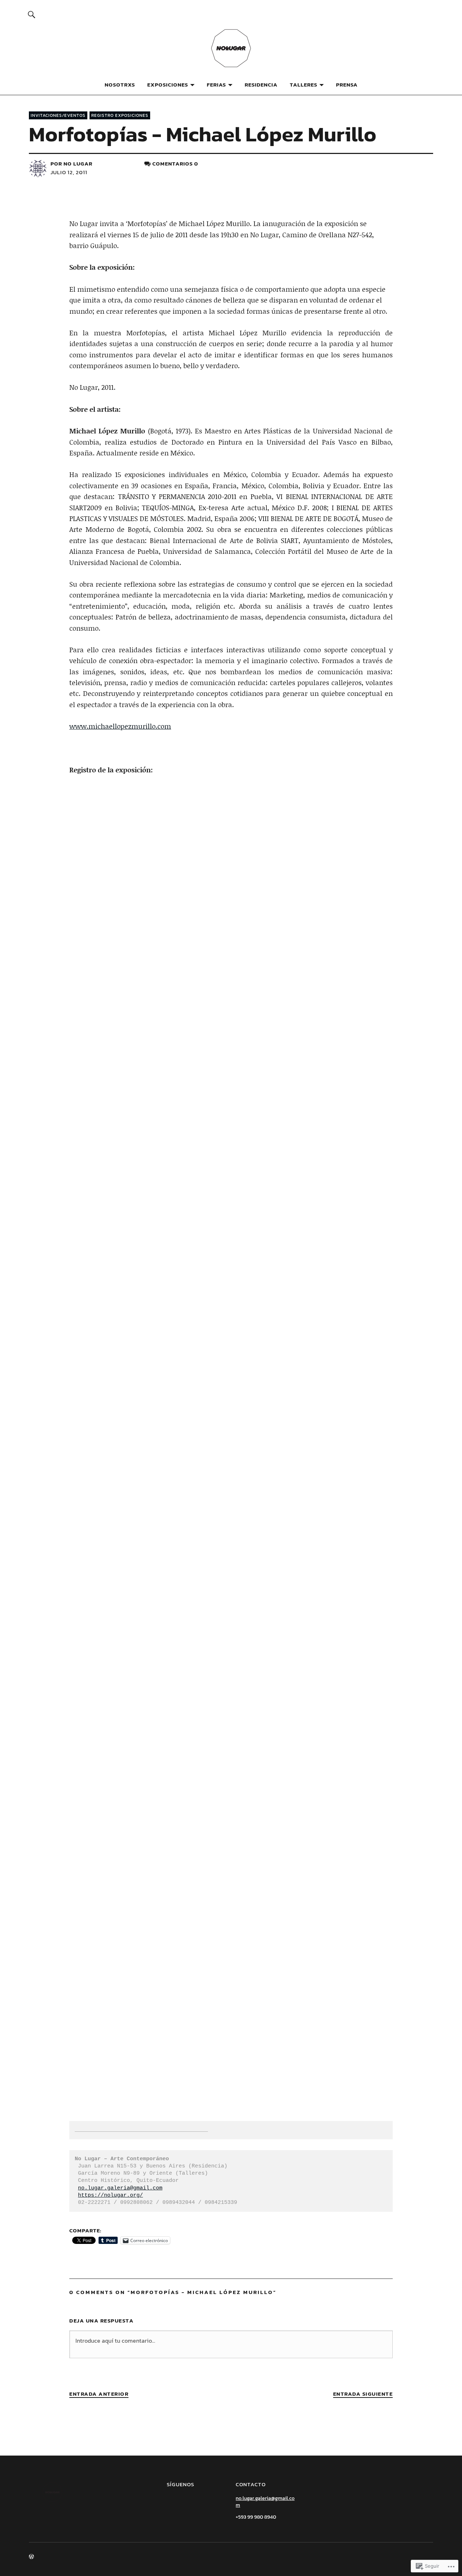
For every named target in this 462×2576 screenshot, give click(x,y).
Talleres (304, 85)
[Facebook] (186, 2501)
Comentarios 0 (175, 164)
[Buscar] (31, 14)
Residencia (261, 85)
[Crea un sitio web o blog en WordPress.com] (31, 2557)
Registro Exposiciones (120, 115)
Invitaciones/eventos (58, 115)
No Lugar (78, 164)
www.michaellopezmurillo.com (120, 726)
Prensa (347, 85)
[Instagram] (173, 2501)
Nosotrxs (120, 85)
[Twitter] (199, 2501)
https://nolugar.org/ (110, 2195)
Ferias (216, 85)
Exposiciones (168, 85)
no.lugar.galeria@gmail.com (120, 2188)
